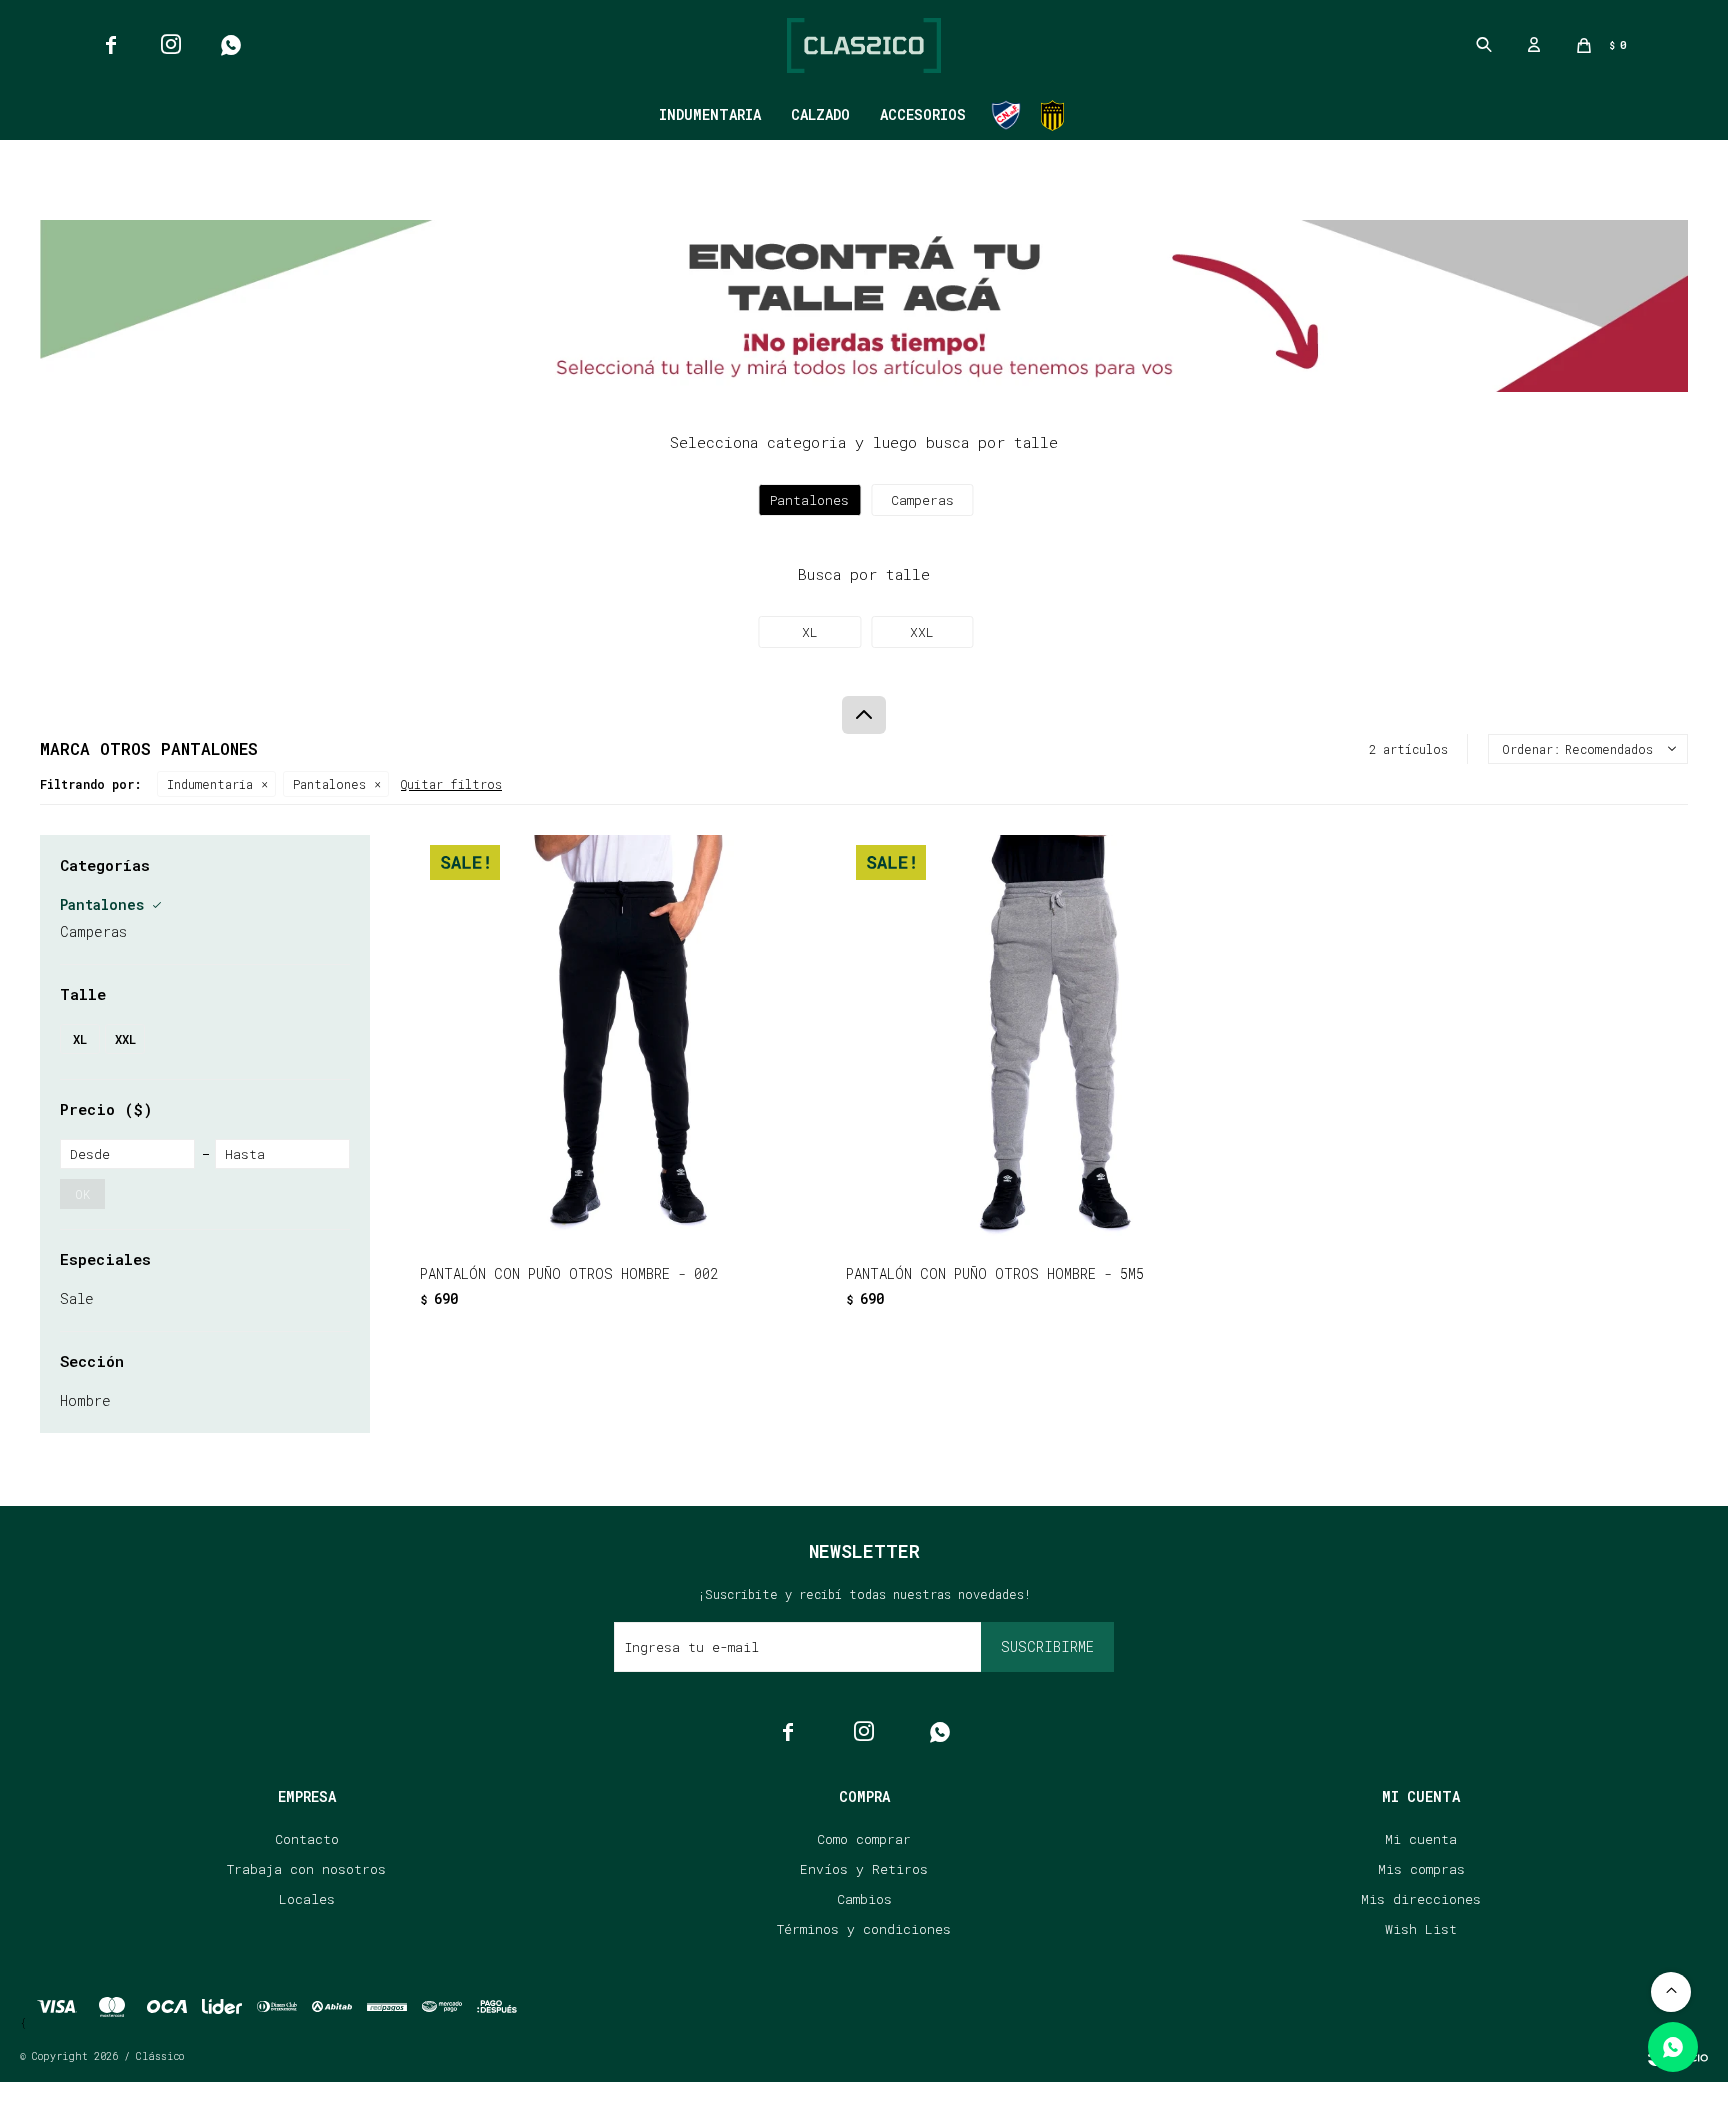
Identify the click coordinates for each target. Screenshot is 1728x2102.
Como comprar (864, 1839)
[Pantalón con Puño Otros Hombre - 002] (623, 1038)
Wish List (1421, 1929)
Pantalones (329, 784)
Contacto (307, 1839)
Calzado (820, 114)
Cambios (864, 1899)
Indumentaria (710, 114)
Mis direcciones (1421, 1899)
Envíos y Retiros (864, 1869)
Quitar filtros (451, 784)
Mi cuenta (1421, 1839)
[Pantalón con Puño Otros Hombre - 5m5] (1049, 1038)
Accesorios (923, 114)
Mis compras (1421, 1869)
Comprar (695, 1215)
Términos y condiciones (864, 1929)
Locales (307, 1899)
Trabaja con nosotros (306, 1869)
